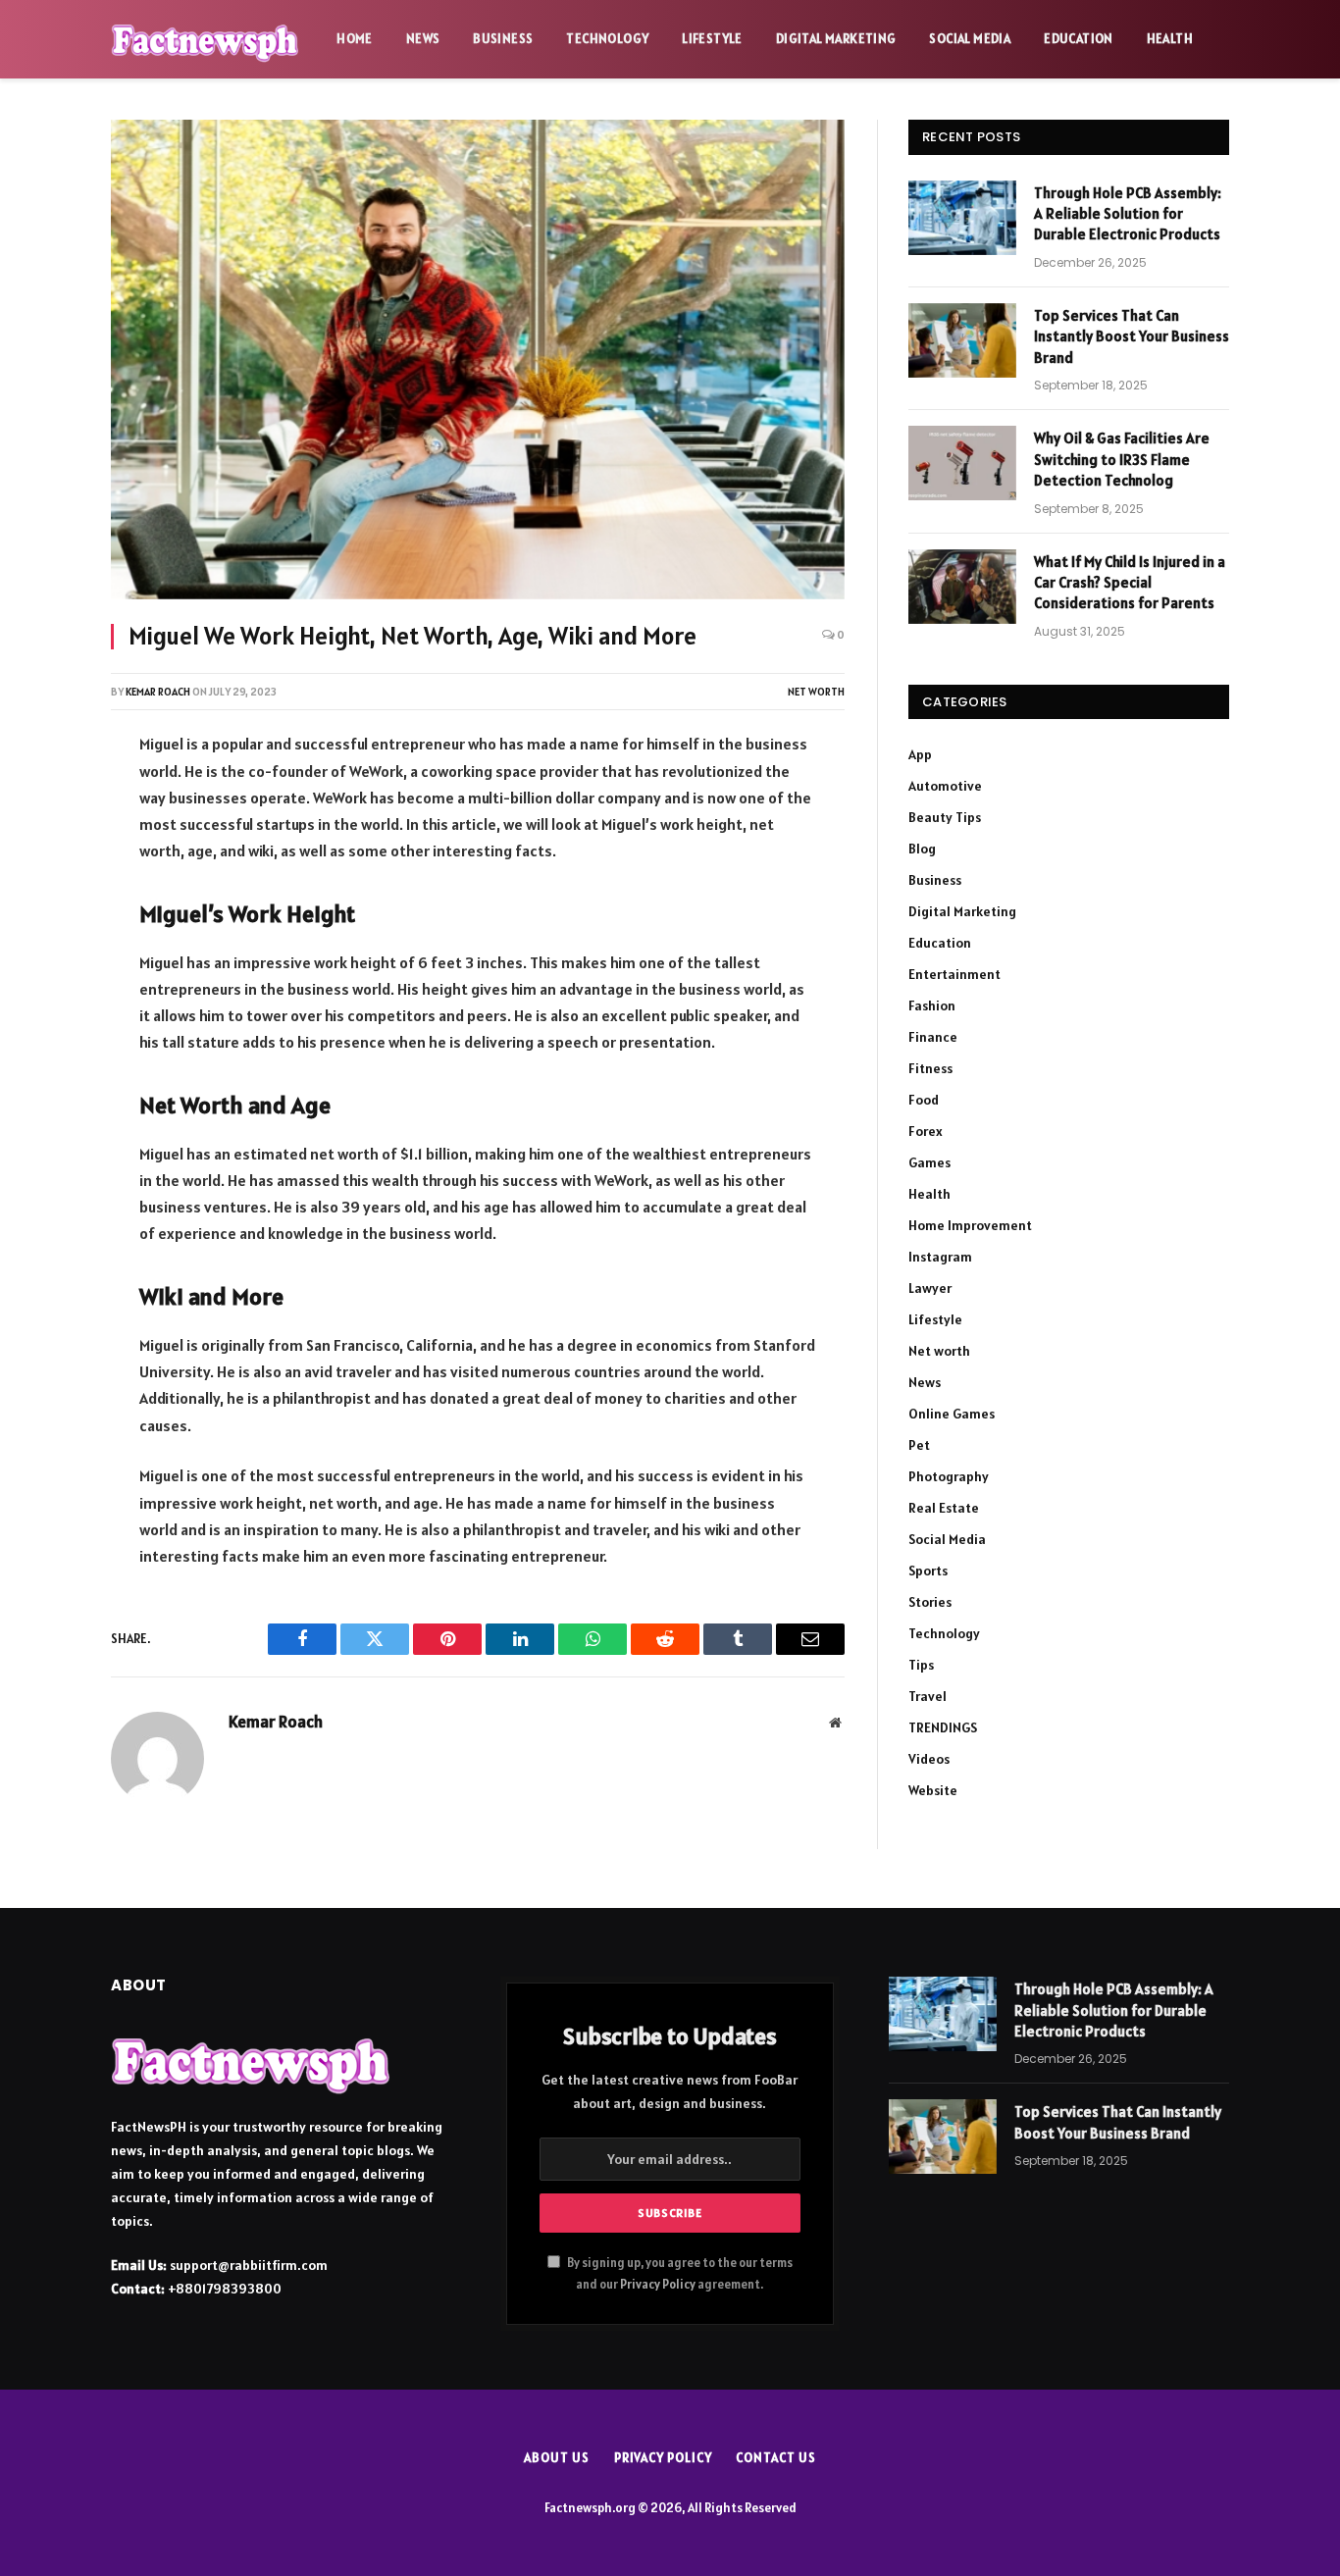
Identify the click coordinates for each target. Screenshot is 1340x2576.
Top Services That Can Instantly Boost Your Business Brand (1132, 336)
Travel (928, 1696)
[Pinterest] (45, 955)
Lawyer (930, 1288)
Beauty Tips (945, 817)
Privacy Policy (658, 2284)
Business (503, 39)
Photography (949, 1476)
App (920, 754)
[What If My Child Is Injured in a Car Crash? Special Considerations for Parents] (962, 587)
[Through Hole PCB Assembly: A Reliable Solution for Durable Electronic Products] (962, 218)
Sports (928, 1571)
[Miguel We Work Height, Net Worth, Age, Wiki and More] (478, 360)
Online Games (952, 1414)
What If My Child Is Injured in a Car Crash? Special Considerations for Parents (1130, 583)
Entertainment (954, 974)
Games (929, 1162)
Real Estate (944, 1508)
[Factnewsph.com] (206, 39)
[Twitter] (45, 851)
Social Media (970, 39)
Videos (929, 1759)
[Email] (45, 1007)
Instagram (940, 1257)
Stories (930, 1602)
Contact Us (775, 2458)
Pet (919, 1445)
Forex (926, 1131)
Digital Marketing (836, 39)
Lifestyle (712, 39)
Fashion (932, 1005)
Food (924, 1100)
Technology (607, 39)
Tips (921, 1665)
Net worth (816, 692)
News (423, 39)
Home (355, 39)
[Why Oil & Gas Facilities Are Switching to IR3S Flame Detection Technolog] (962, 463)
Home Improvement (970, 1225)
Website (933, 1790)
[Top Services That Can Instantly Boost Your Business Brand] (962, 340)
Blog (922, 849)
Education (1079, 39)
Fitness (930, 1068)
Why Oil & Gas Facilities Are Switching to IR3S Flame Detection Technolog (1122, 459)
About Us (556, 2458)
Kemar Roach (158, 692)
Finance (933, 1037)
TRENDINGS (943, 1727)
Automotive (945, 786)
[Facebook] (45, 799)
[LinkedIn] (45, 903)
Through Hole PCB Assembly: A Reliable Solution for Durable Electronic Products (1128, 214)
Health (1170, 39)
